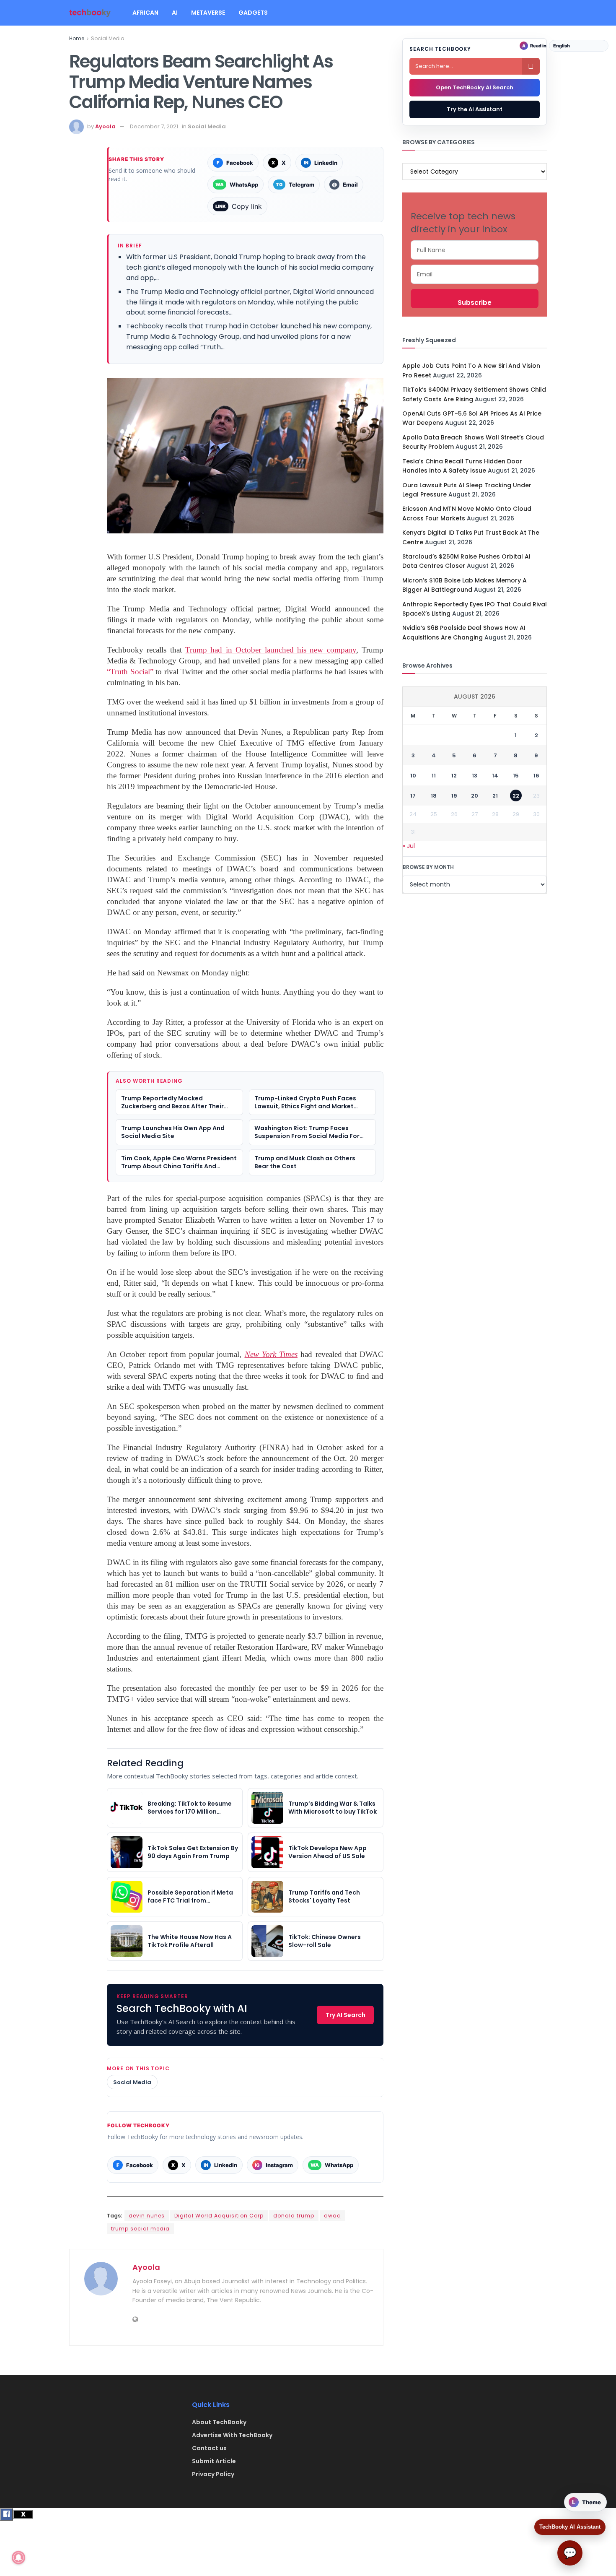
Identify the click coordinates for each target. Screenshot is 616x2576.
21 (495, 796)
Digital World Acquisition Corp (219, 2216)
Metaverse (208, 13)
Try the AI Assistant (475, 109)
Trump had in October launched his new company (271, 650)
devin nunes (147, 2216)
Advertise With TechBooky (232, 2435)
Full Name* (475, 250)
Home (77, 38)
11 (434, 776)
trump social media (140, 2229)
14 (495, 776)
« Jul (409, 846)
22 (516, 796)
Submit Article (214, 2461)
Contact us (209, 2448)
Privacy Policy (213, 2474)
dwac (332, 2216)
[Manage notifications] (18, 2558)
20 (475, 796)
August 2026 (475, 697)
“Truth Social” (130, 672)
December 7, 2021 (154, 126)
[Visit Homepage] (90, 13)
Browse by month (428, 867)
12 (454, 776)
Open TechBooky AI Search (475, 87)
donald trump (294, 2216)
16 (536, 776)
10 (413, 776)
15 (516, 776)
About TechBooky (219, 2422)
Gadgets (253, 13)
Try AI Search (346, 2015)
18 (434, 796)
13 (475, 776)
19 (454, 796)
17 (413, 796)
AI (175, 13)
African (145, 13)
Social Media (108, 38)
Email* (475, 274)
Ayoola (105, 126)
